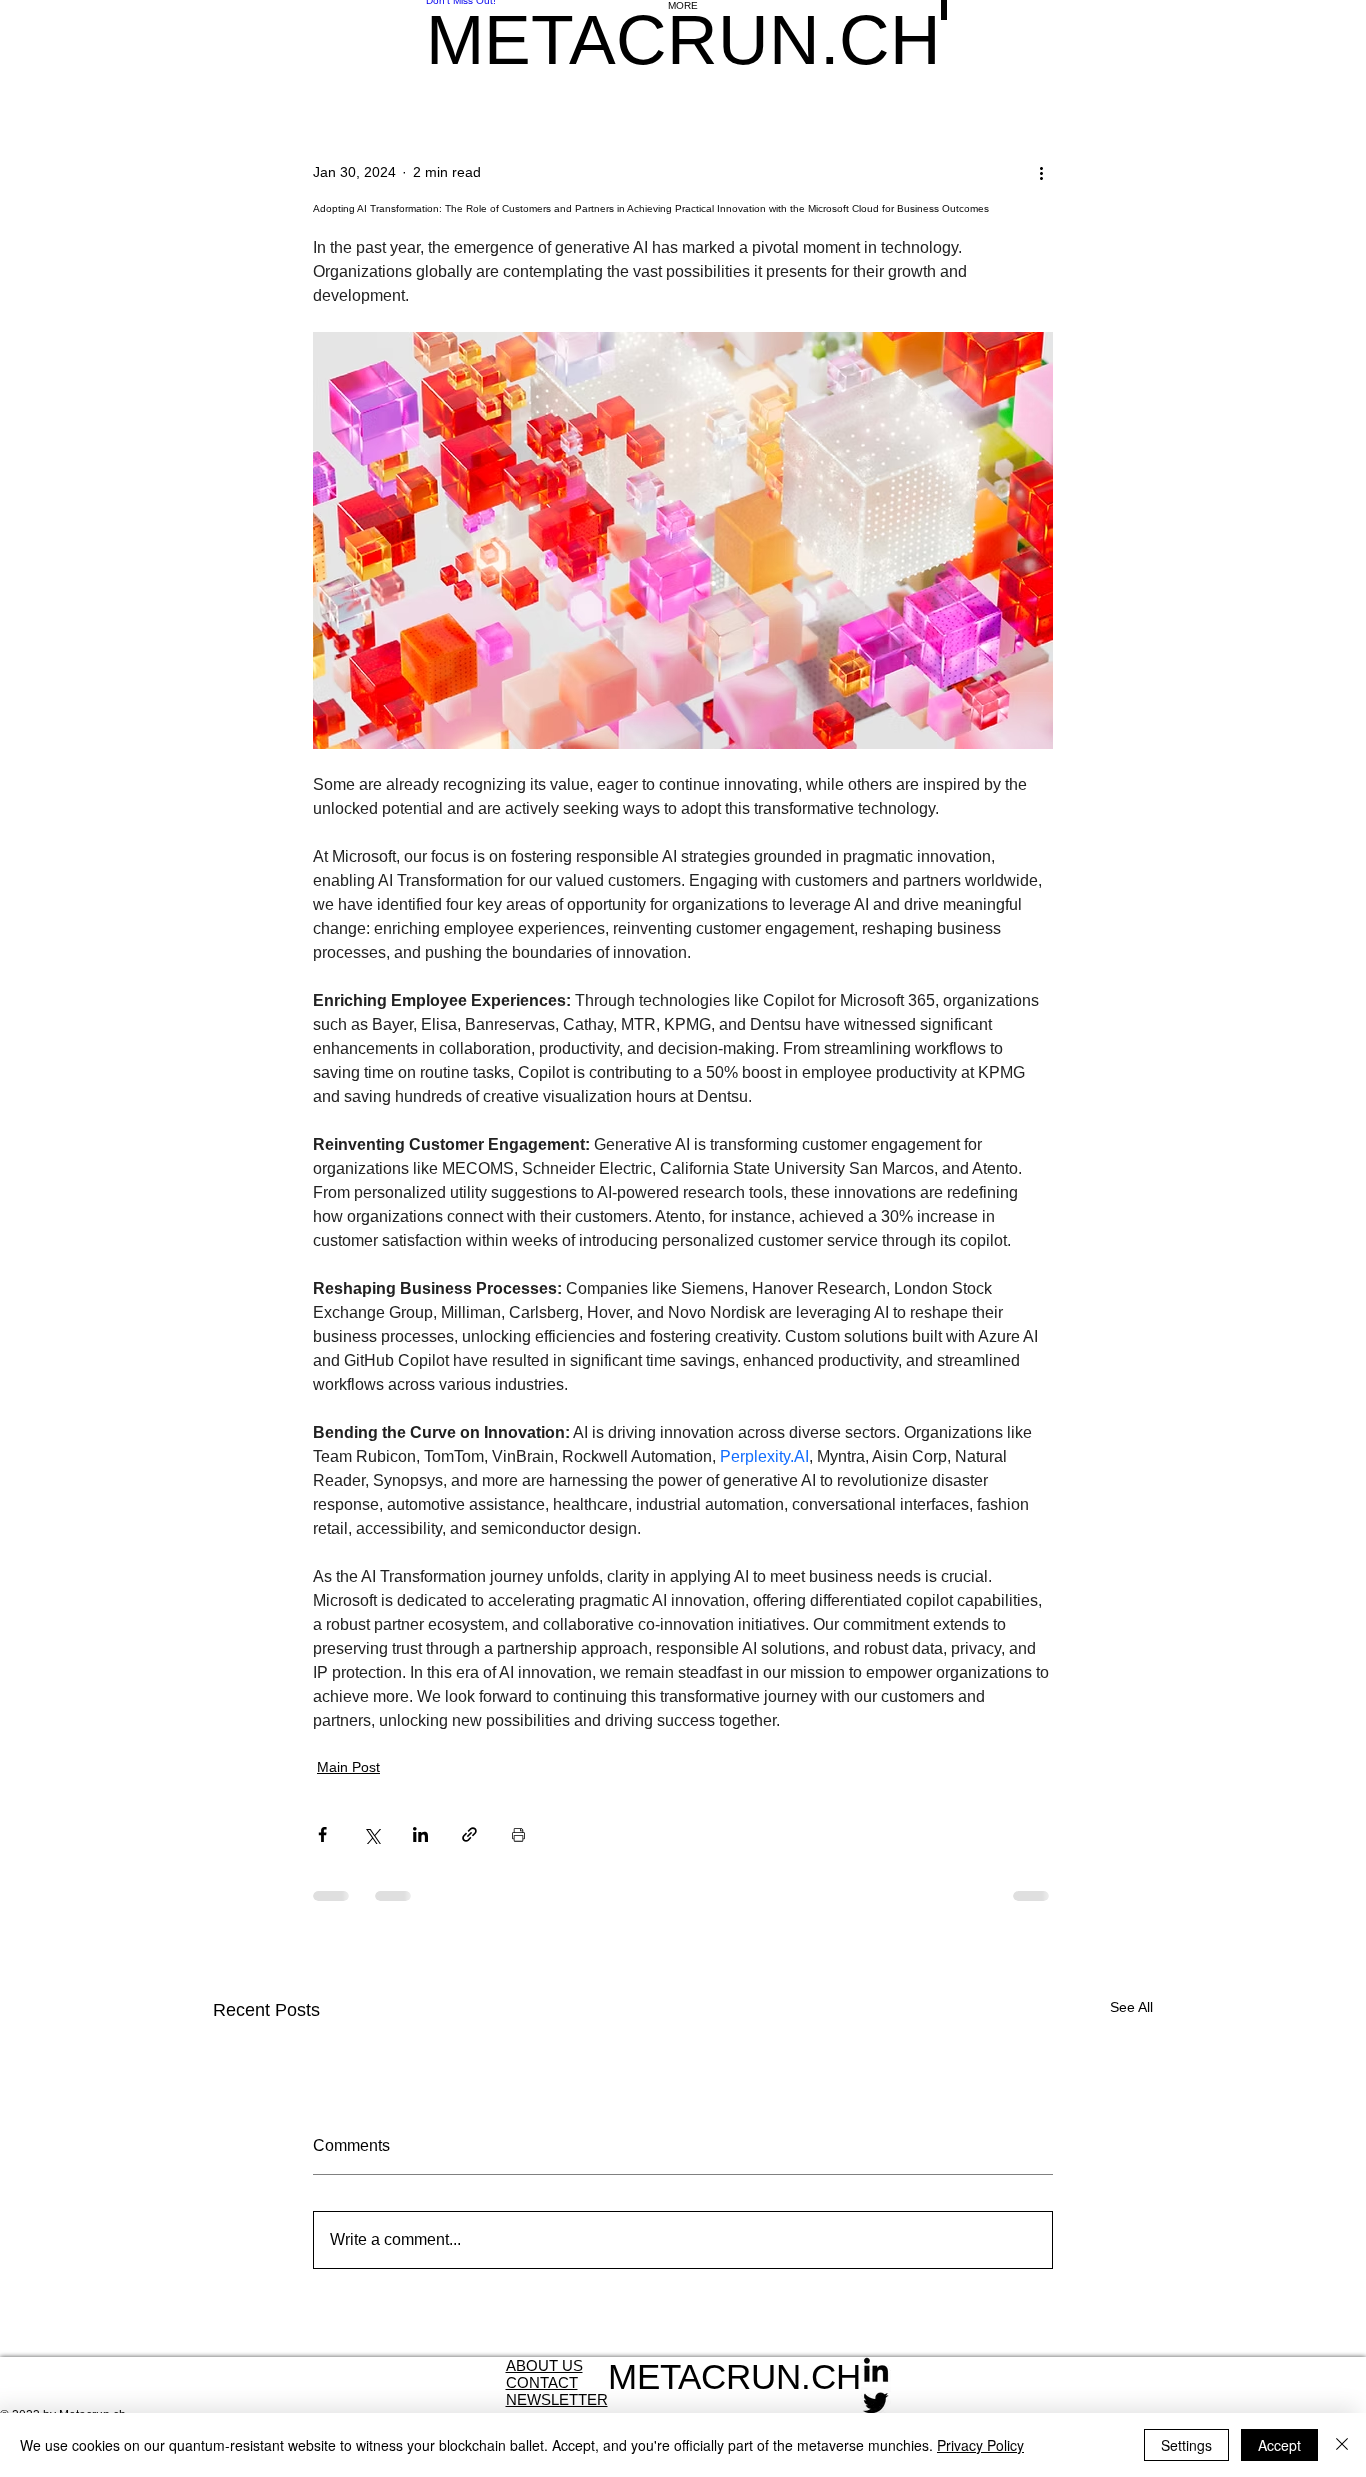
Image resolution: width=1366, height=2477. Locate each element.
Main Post (348, 1767)
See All (1131, 2007)
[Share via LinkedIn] (420, 1834)
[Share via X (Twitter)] (371, 1834)
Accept (1279, 2445)
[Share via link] (469, 1834)
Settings (1186, 2445)
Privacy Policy (980, 2445)
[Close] (1342, 2445)
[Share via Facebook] (322, 1834)
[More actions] (1041, 172)
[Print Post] (518, 1834)
